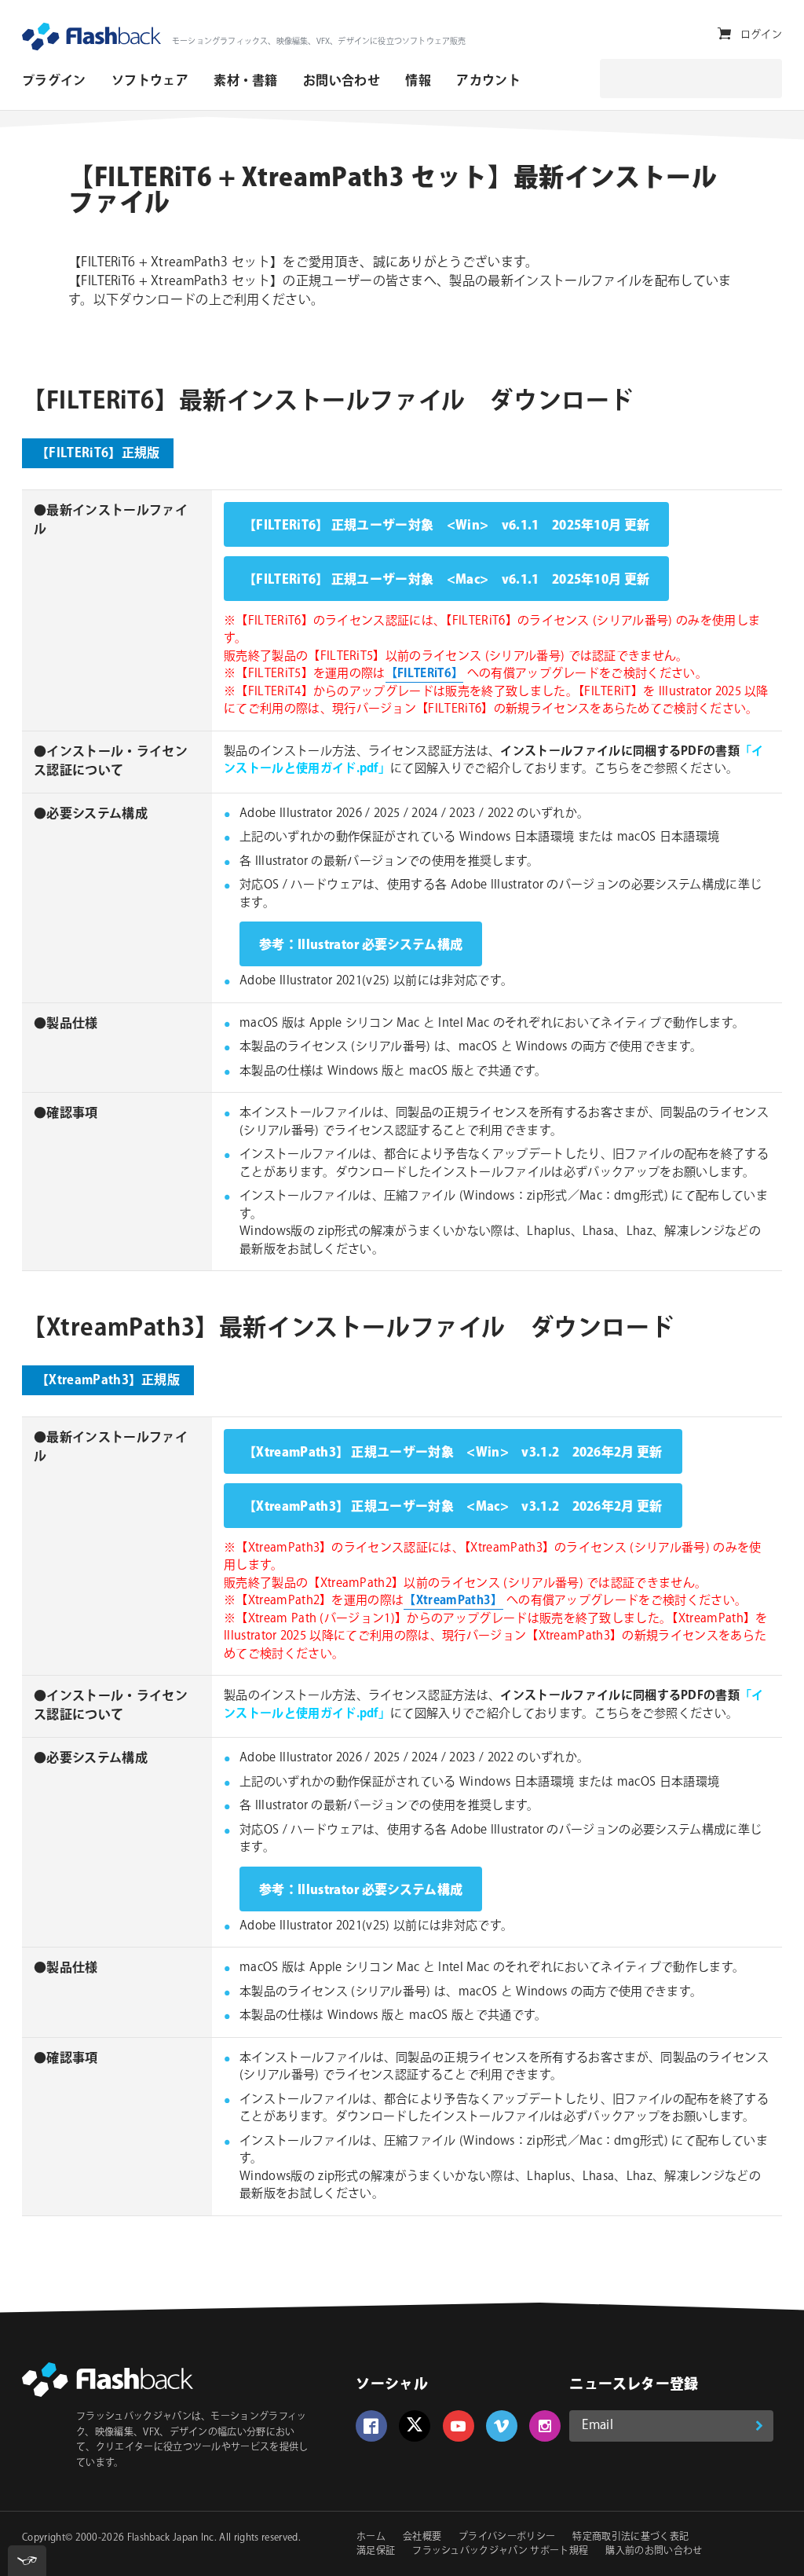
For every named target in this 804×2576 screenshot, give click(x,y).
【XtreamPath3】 (453, 1601)
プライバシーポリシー (507, 2537)
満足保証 (376, 2551)
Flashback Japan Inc (171, 2538)
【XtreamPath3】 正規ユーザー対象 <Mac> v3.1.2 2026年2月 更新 (453, 1507)
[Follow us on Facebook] (371, 2426)
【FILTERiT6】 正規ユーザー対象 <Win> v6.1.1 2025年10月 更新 (446, 526)
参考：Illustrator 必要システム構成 (361, 945)
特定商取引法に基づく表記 (630, 2537)
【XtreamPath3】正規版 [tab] (108, 1381)
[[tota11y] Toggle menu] (27, 2561)
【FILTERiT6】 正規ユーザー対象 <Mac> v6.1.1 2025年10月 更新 (446, 580)
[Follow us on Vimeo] (502, 2426)
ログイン (761, 35)
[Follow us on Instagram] (545, 2426)
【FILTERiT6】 (425, 674)
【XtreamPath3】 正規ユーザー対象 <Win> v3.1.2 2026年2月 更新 (453, 1453)
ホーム (371, 2537)
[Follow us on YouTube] (459, 2426)
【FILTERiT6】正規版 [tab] (98, 454)
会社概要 (422, 2537)
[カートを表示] (724, 34)
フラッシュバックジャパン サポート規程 (500, 2551)
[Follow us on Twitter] (415, 2426)
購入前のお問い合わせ (654, 2551)
